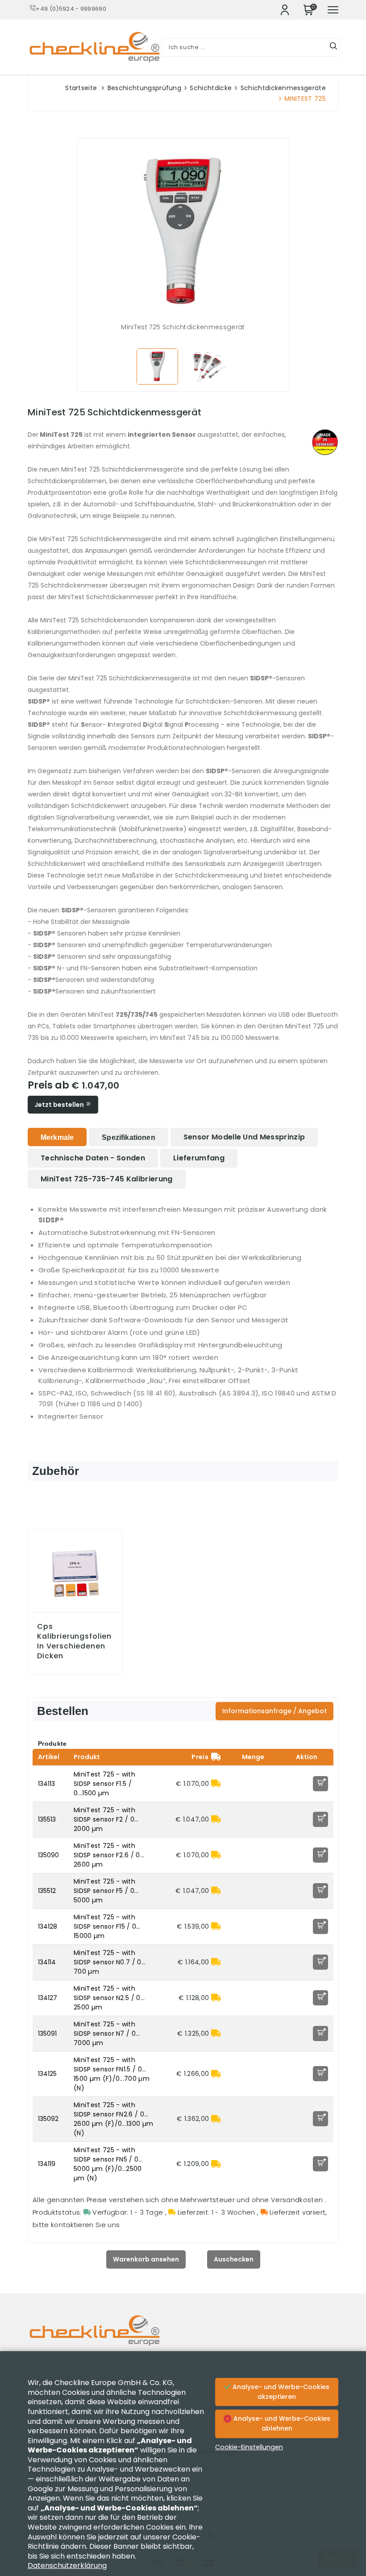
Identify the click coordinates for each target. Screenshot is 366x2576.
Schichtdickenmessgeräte (283, 88)
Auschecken (234, 2259)
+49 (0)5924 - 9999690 (71, 9)
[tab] (57, 1137)
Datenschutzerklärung (67, 2566)
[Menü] (333, 10)
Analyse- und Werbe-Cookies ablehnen (281, 2423)
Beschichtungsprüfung (144, 88)
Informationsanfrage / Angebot (274, 1711)
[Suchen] (333, 47)
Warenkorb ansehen (146, 2259)
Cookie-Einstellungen (249, 2447)
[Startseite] (183, 2337)
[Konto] (285, 10)
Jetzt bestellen (60, 1105)
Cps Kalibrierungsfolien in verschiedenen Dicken (74, 1641)
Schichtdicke (211, 88)
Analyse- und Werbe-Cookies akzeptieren (280, 2392)
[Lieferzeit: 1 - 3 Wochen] (216, 1784)
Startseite (81, 88)
